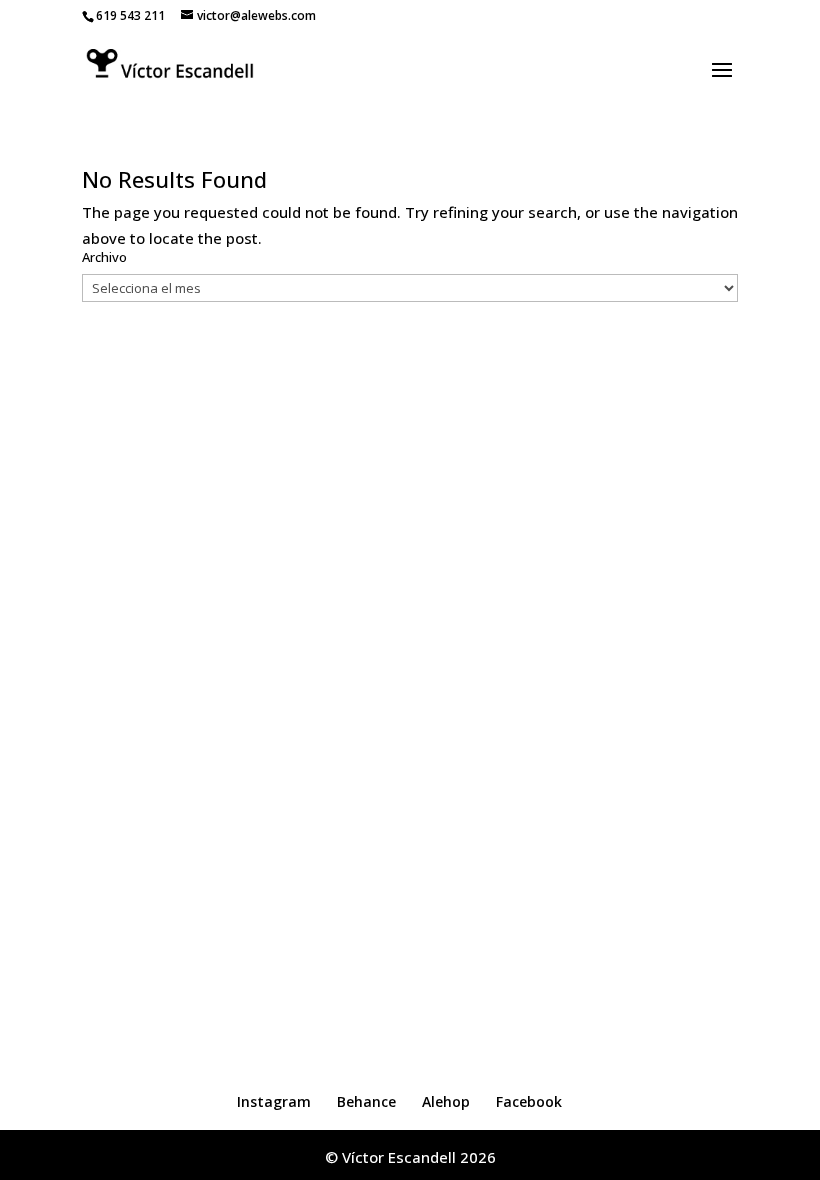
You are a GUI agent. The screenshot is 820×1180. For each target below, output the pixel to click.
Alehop (446, 1101)
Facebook (529, 1101)
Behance (366, 1101)
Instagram (274, 1101)
